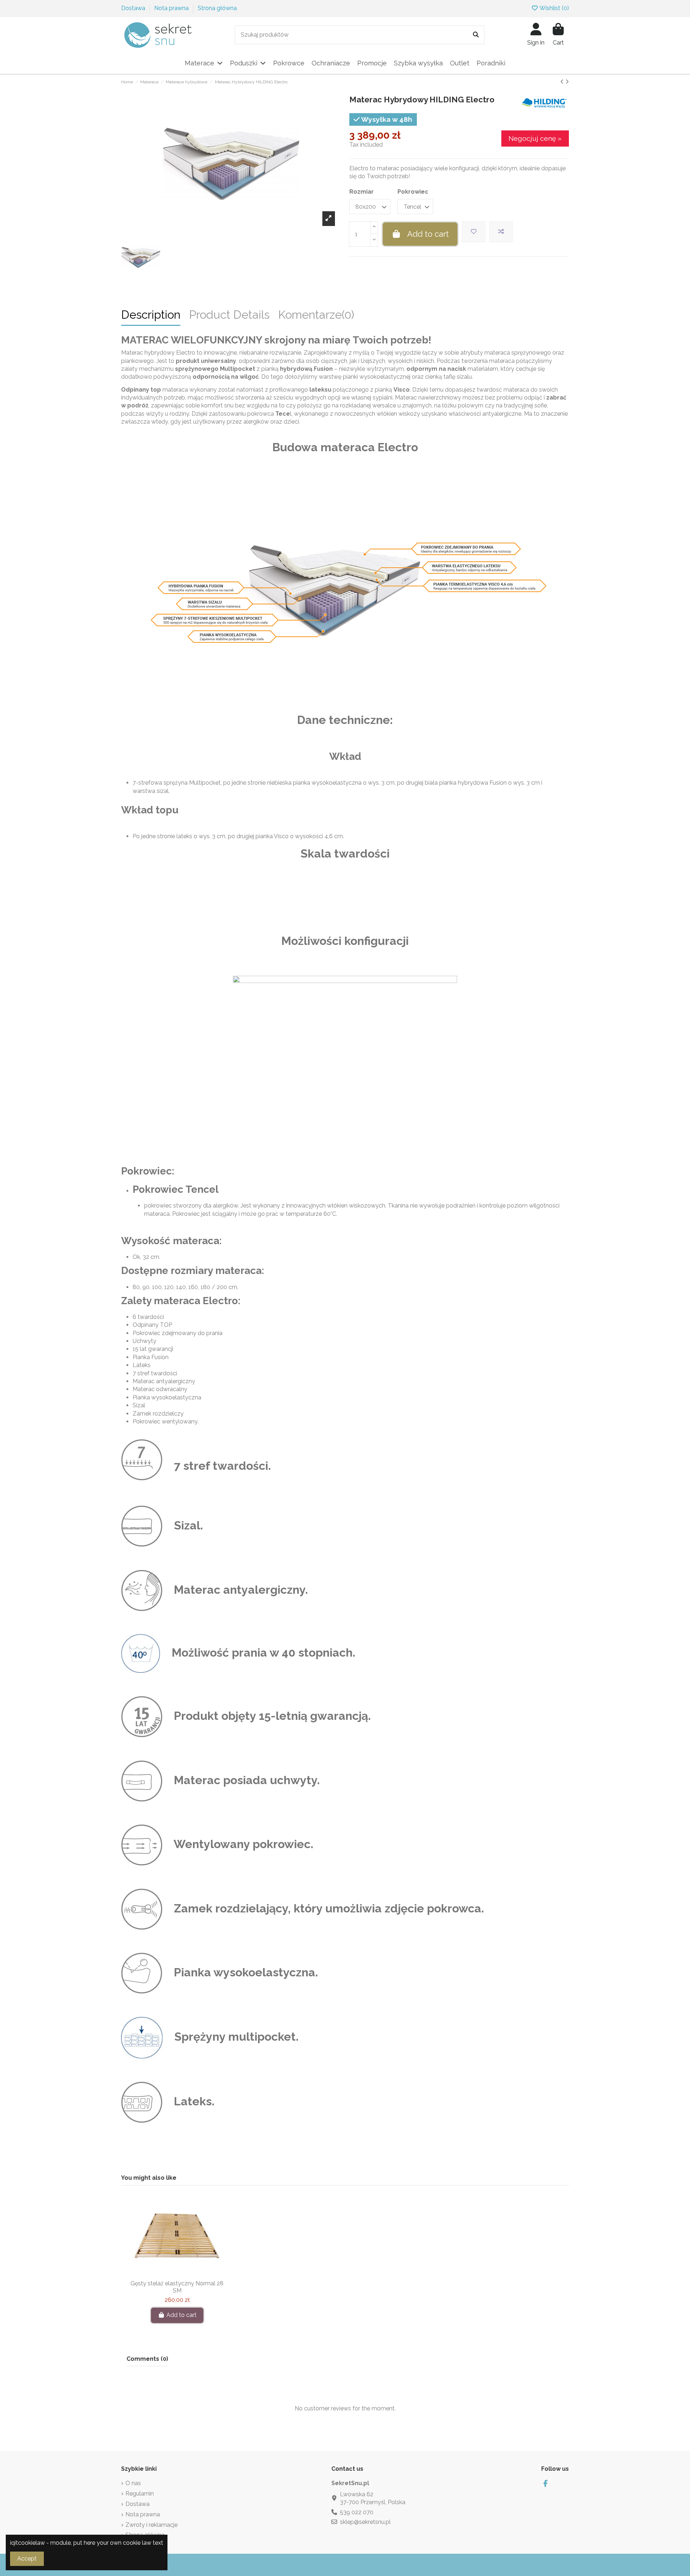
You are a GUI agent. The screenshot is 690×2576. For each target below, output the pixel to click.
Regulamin (140, 2494)
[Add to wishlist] (474, 232)
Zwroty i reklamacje (151, 2525)
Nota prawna (172, 8)
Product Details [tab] (229, 316)
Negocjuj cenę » (535, 138)
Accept (27, 2559)
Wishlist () (554, 8)
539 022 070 (357, 2512)
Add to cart (428, 234)
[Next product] (567, 82)
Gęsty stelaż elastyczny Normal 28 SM (177, 2287)
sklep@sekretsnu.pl (365, 2522)
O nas (133, 2483)
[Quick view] (188, 2273)
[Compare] (176, 2273)
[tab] (316, 318)
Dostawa (134, 8)
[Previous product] (563, 82)
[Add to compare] (501, 232)
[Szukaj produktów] (476, 35)
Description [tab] (151, 316)
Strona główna (217, 8)
